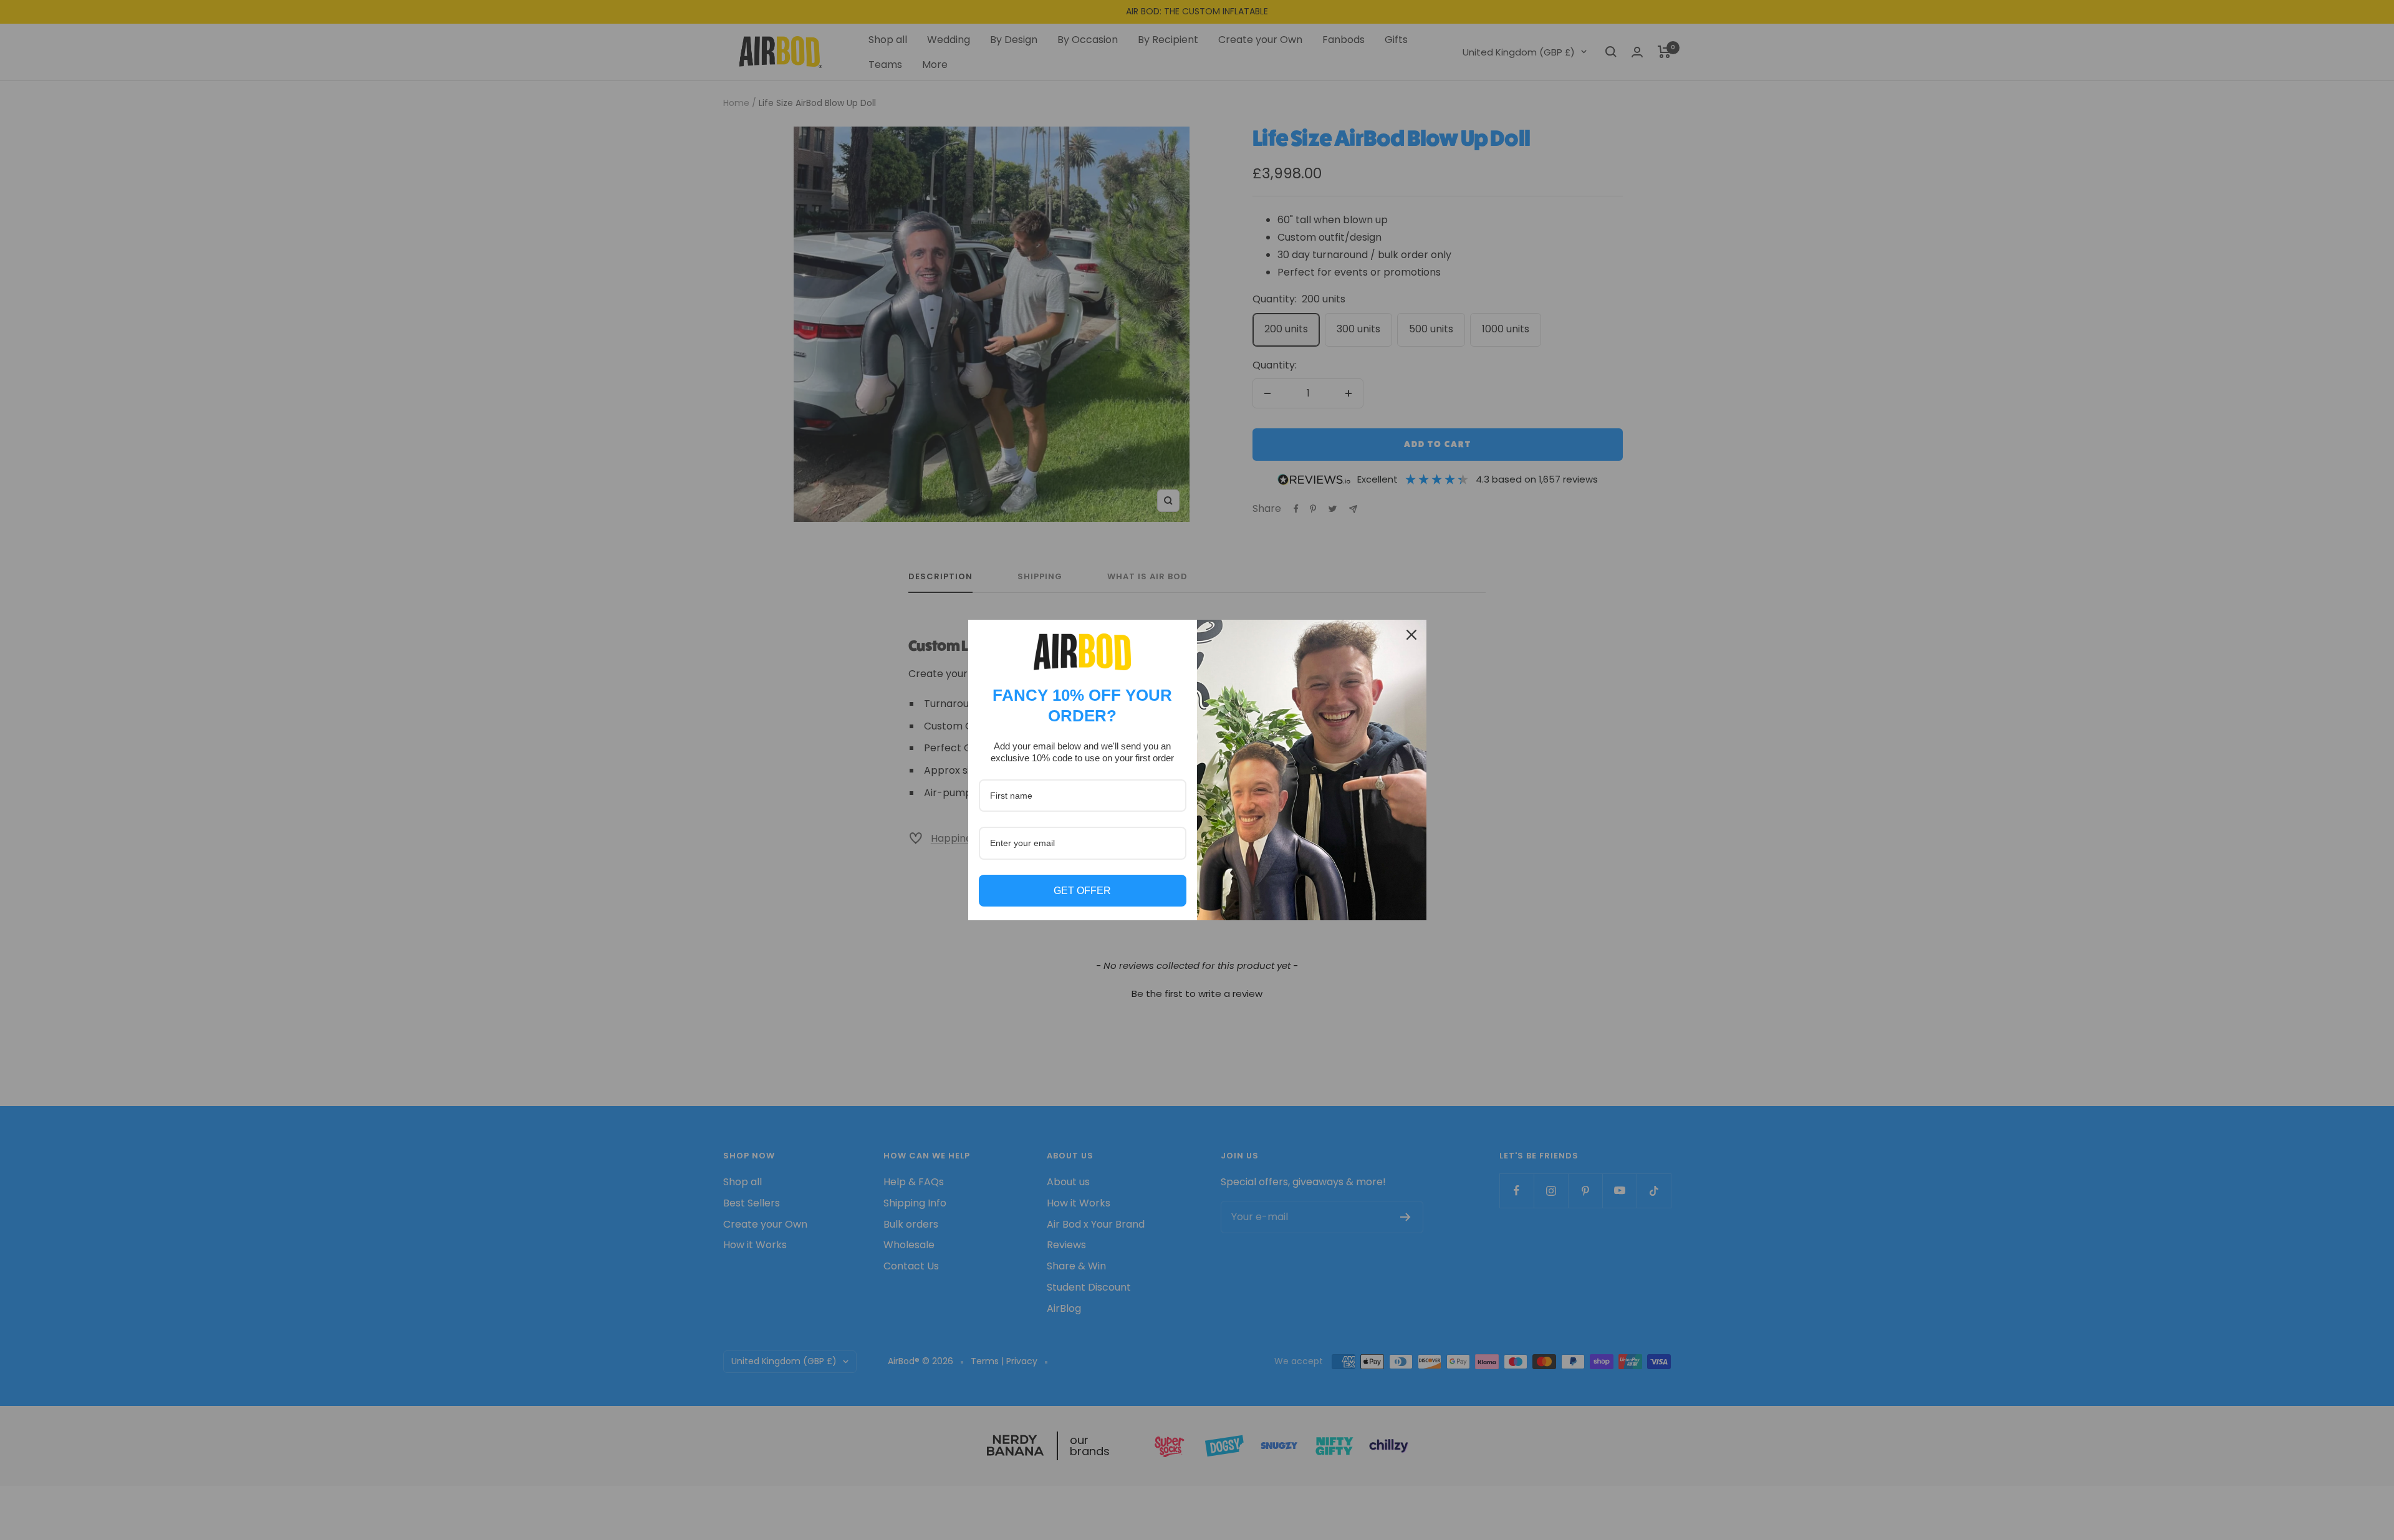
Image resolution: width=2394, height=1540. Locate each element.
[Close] (1411, 635)
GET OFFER (1082, 891)
